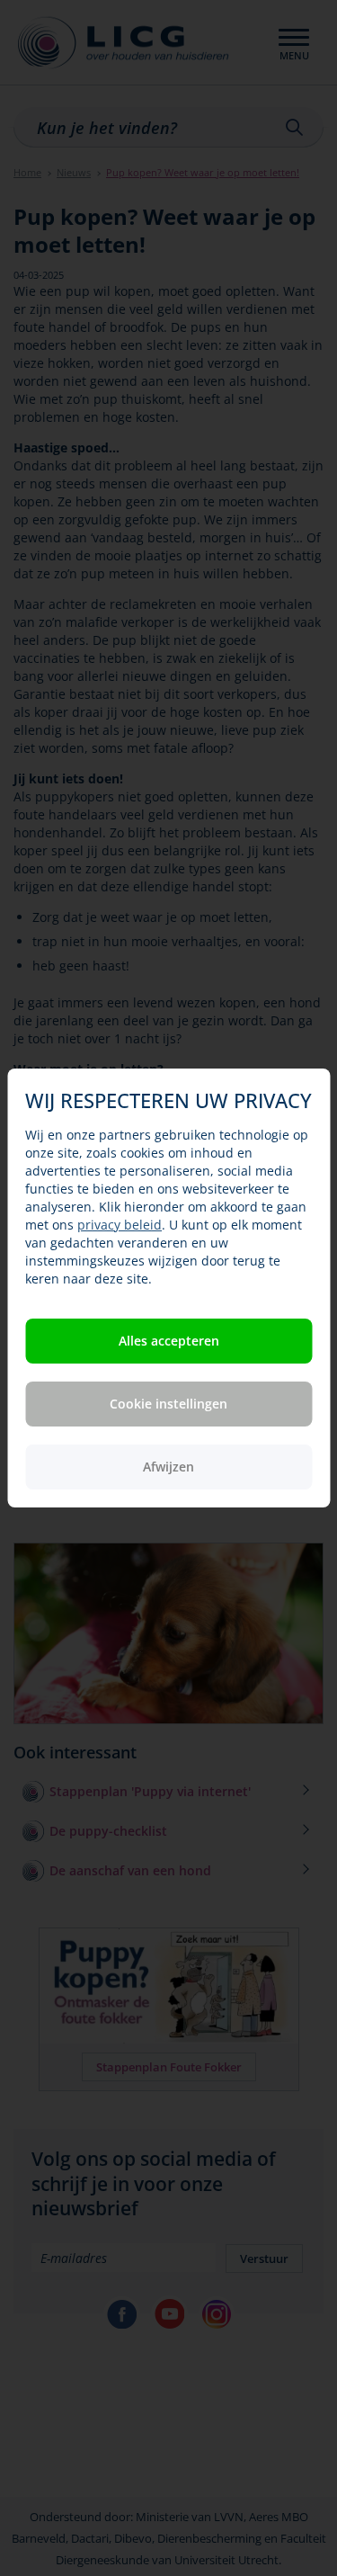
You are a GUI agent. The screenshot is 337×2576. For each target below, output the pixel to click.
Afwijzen (168, 1467)
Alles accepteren (169, 1341)
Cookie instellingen (168, 1404)
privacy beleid (120, 1225)
